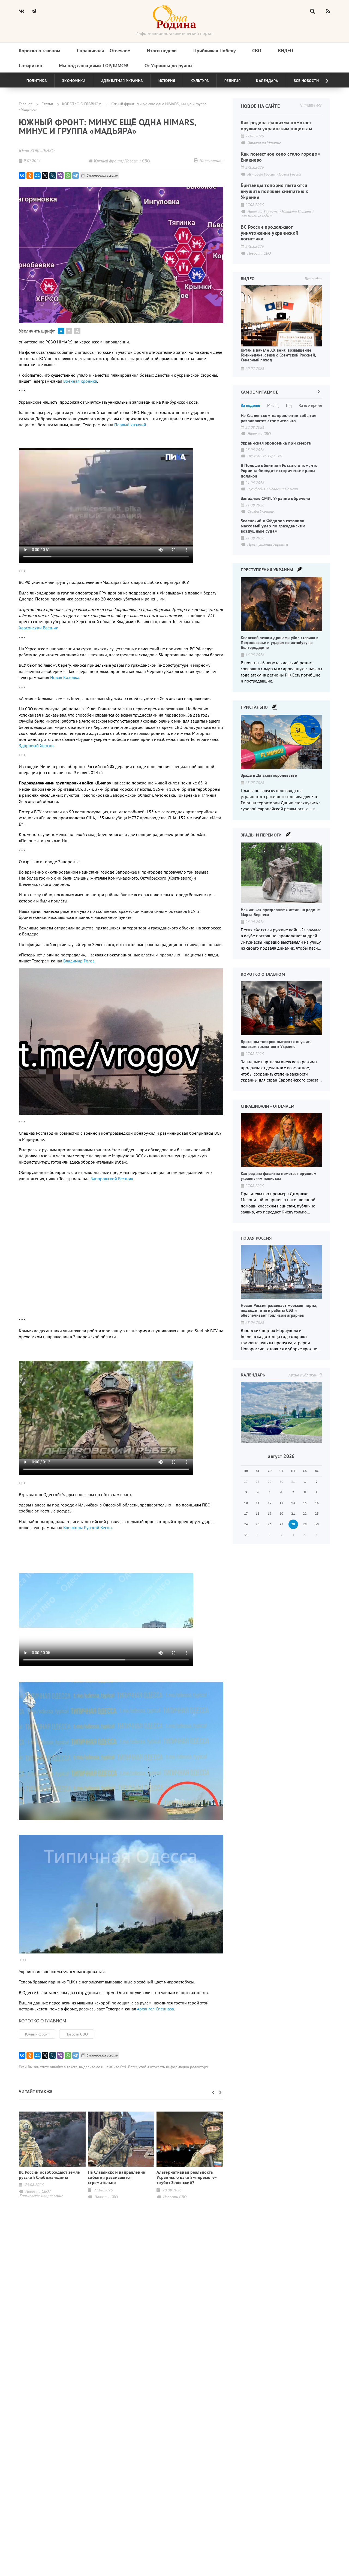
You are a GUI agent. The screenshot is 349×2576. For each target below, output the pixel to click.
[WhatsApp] (68, 176)
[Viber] (60, 176)
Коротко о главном (40, 51)
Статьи (47, 104)
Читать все (311, 105)
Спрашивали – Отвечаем (104, 51)
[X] (45, 176)
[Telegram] (76, 176)
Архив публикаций (305, 1375)
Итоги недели (162, 51)
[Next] (323, 81)
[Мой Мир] (37, 176)
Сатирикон (31, 66)
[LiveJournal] (53, 176)
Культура (200, 81)
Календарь (267, 81)
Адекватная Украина (122, 81)
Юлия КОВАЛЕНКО (37, 150)
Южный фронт (37, 2034)
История (167, 81)
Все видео (313, 279)
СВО (257, 51)
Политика (37, 81)
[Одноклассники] (30, 176)
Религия (233, 81)
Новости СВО (77, 2034)
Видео (285, 51)
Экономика (74, 81)
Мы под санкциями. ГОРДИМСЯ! (94, 66)
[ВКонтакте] (22, 176)
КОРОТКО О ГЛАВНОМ (82, 104)
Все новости (306, 81)
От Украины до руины (169, 66)
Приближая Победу (215, 51)
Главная (25, 104)
